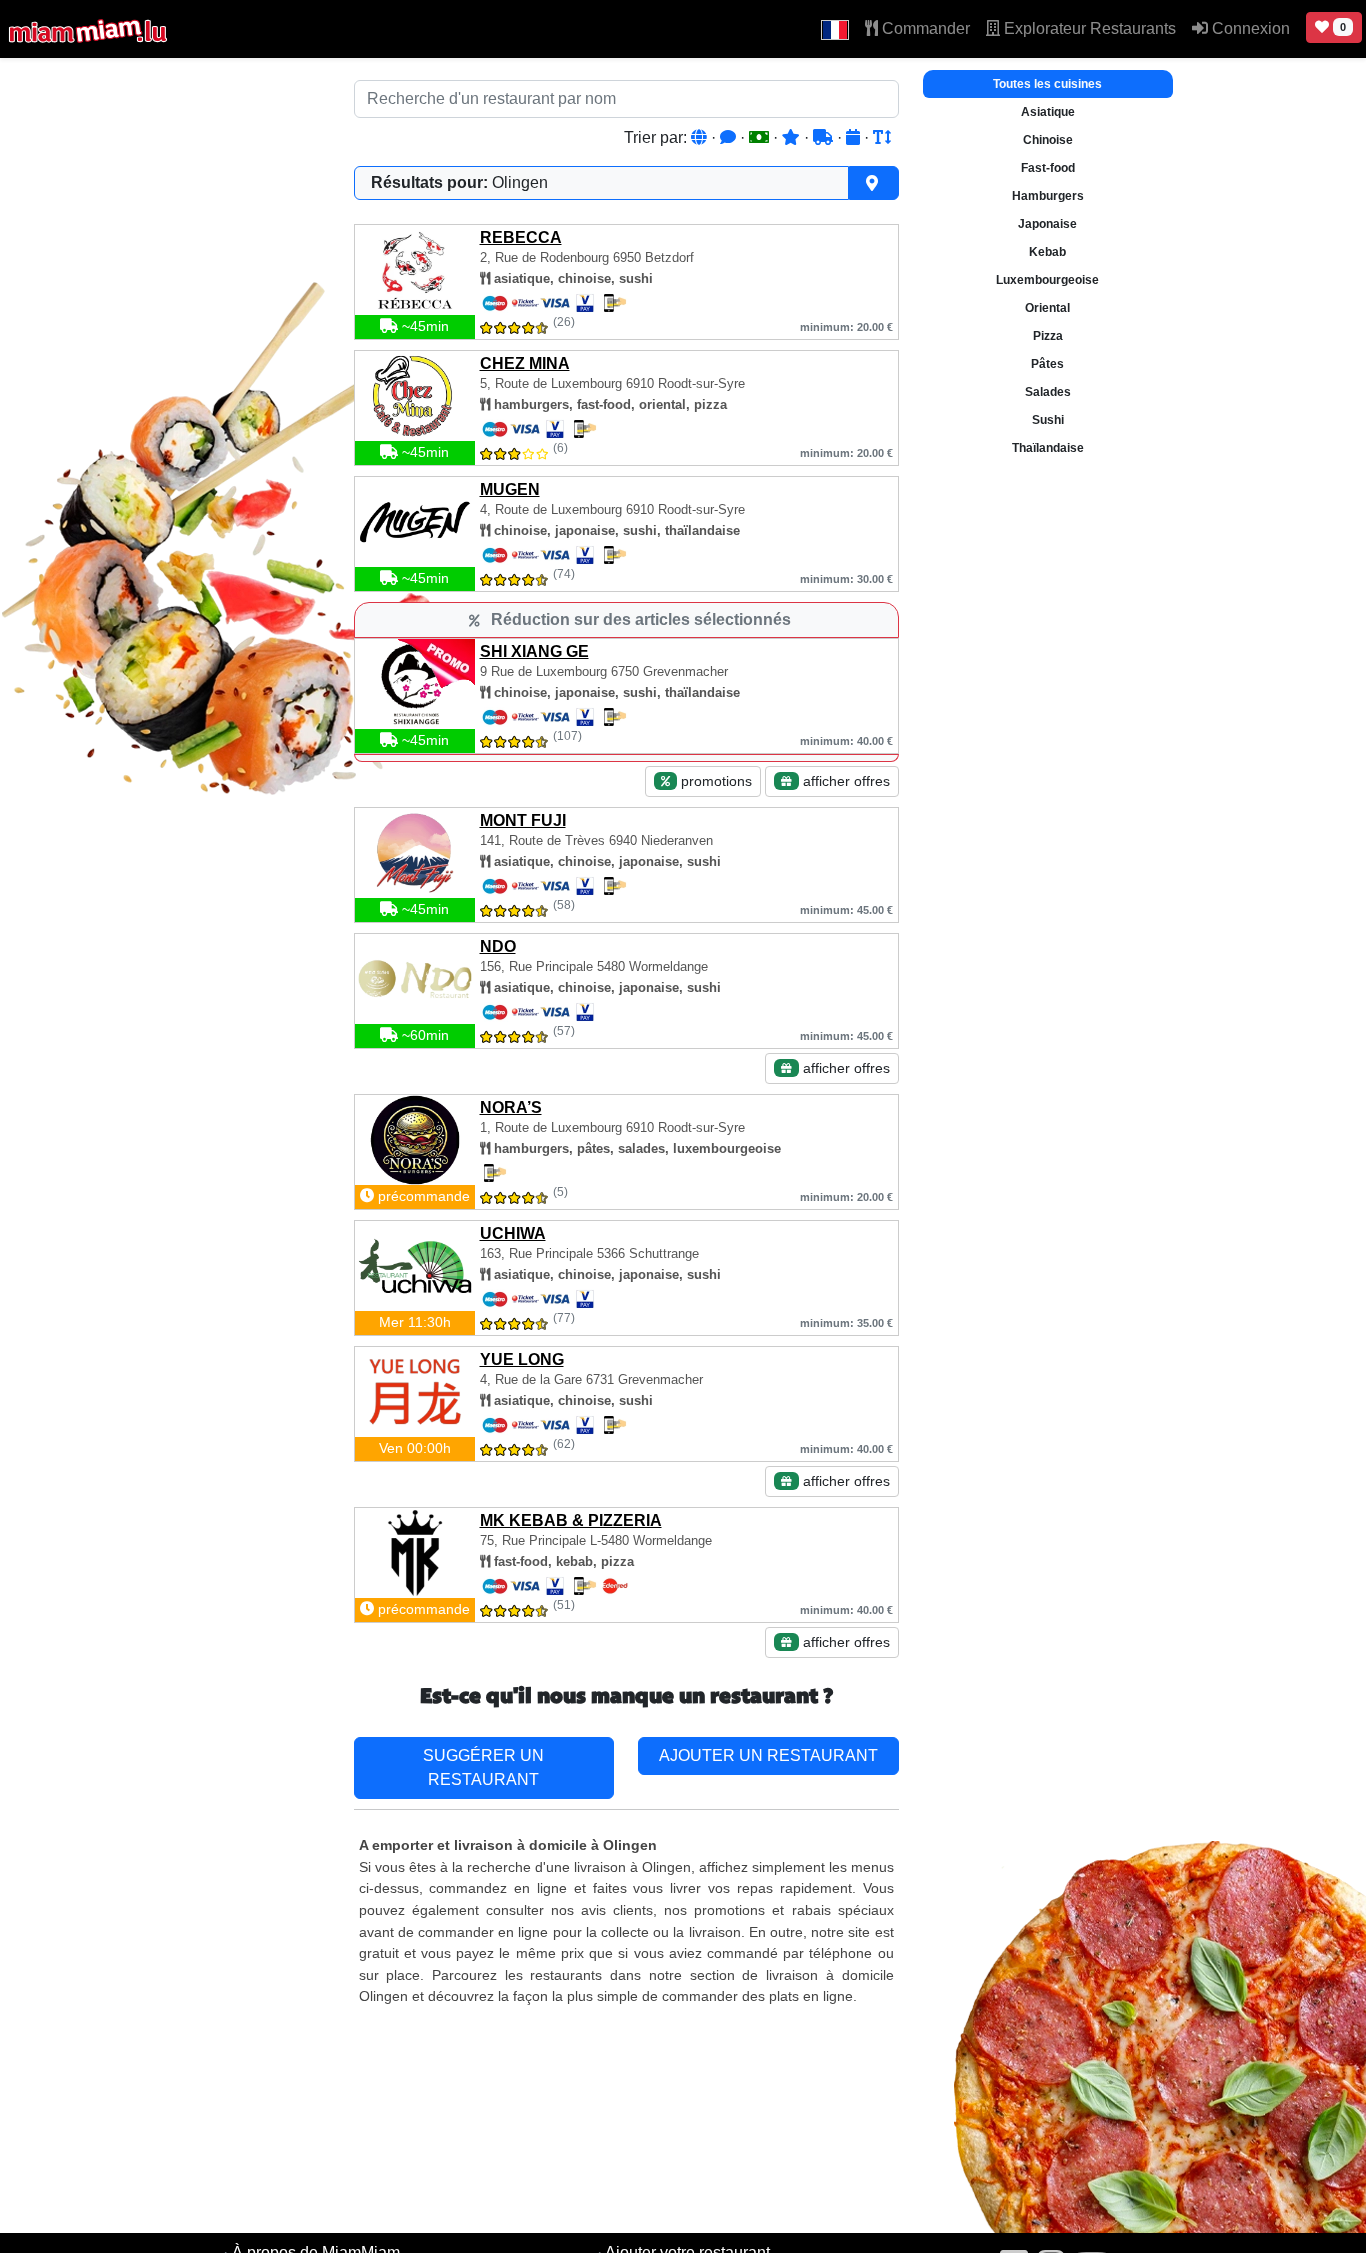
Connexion (1249, 28)
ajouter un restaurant (768, 1755)
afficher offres (844, 781)
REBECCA (521, 237)
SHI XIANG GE (534, 651)
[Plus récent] (855, 137)
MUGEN (510, 489)
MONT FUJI (523, 820)
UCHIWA (513, 1233)
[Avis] (730, 137)
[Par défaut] (701, 137)
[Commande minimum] (761, 137)
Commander (924, 28)
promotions (714, 781)
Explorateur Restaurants (1088, 28)
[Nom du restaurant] (882, 137)
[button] (835, 29)
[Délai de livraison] (825, 137)
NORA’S (511, 1107)
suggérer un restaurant (483, 1767)
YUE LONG (522, 1359)
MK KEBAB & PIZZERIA (571, 1520)
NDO (498, 946)
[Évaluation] (793, 137)
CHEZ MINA (525, 363)
